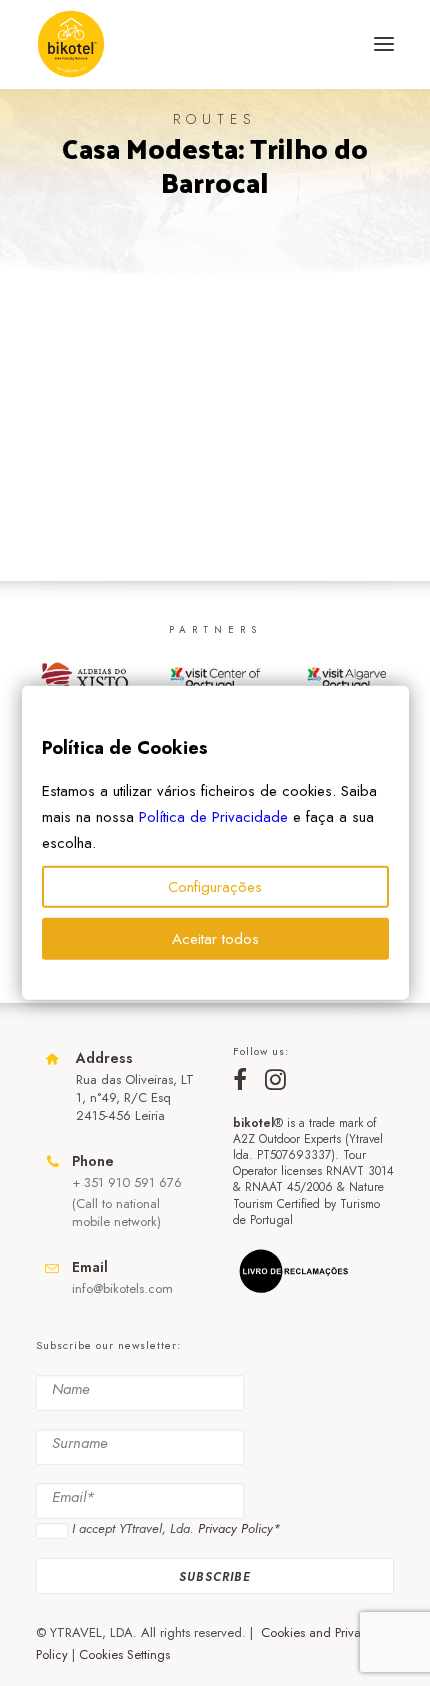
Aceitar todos (215, 939)
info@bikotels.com (122, 1288)
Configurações (215, 887)
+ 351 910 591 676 (127, 1182)
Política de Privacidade (213, 817)
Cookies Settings (124, 1654)
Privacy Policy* (239, 1528)
